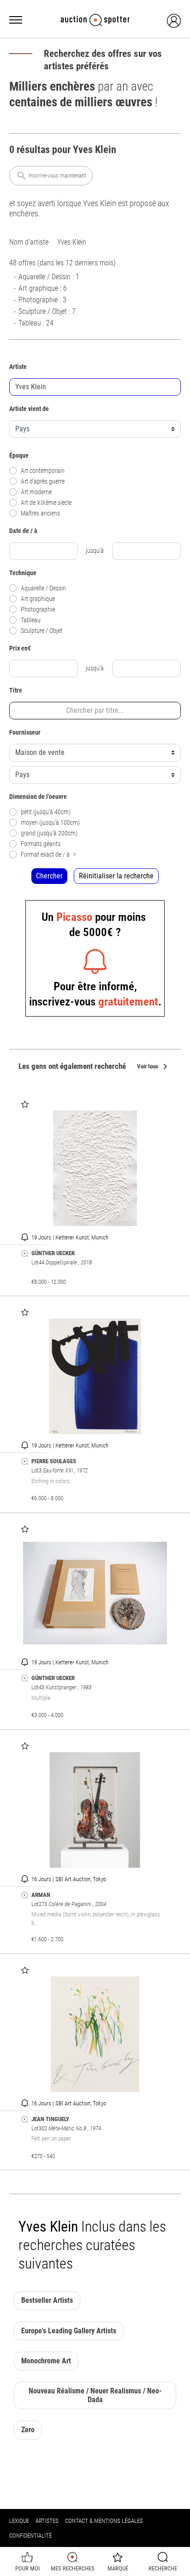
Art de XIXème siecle (46, 503)
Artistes (47, 2521)
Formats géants (41, 844)
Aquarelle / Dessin (43, 588)
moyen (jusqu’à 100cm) (50, 823)
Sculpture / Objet (42, 631)
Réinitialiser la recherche (116, 876)
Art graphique (38, 599)
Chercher (49, 876)
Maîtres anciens (40, 513)
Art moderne (36, 492)
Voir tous (154, 1067)
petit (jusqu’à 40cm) (46, 812)
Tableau (31, 620)
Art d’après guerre (43, 481)
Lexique (19, 2521)
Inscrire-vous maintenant (51, 176)
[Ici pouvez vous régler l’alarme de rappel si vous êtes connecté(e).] (25, 1237)
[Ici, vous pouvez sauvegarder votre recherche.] (25, 1254)
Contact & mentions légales (104, 2521)
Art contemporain (43, 471)
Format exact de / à (48, 855)
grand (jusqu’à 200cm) (49, 833)
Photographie (38, 610)
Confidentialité (30, 2536)
